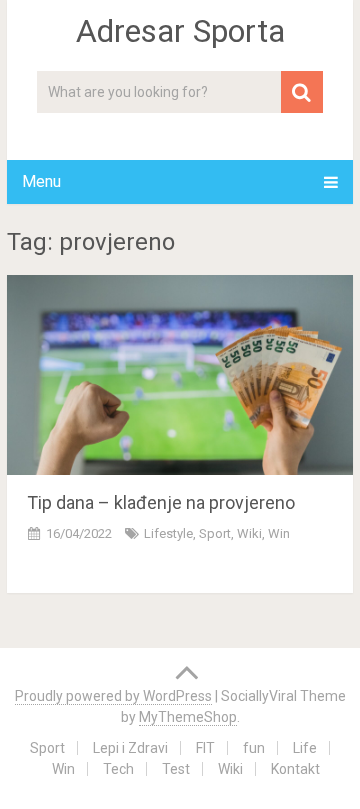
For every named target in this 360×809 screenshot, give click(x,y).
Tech (118, 769)
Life (305, 748)
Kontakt (295, 769)
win (279, 533)
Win (63, 769)
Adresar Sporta (180, 31)
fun (254, 748)
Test (176, 769)
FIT (205, 748)
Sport (215, 533)
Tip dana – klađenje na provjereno (161, 502)
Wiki (249, 533)
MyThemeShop (188, 717)
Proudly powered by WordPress (113, 696)
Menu (41, 181)
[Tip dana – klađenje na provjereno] (180, 375)
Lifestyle (168, 533)
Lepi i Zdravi (130, 748)
